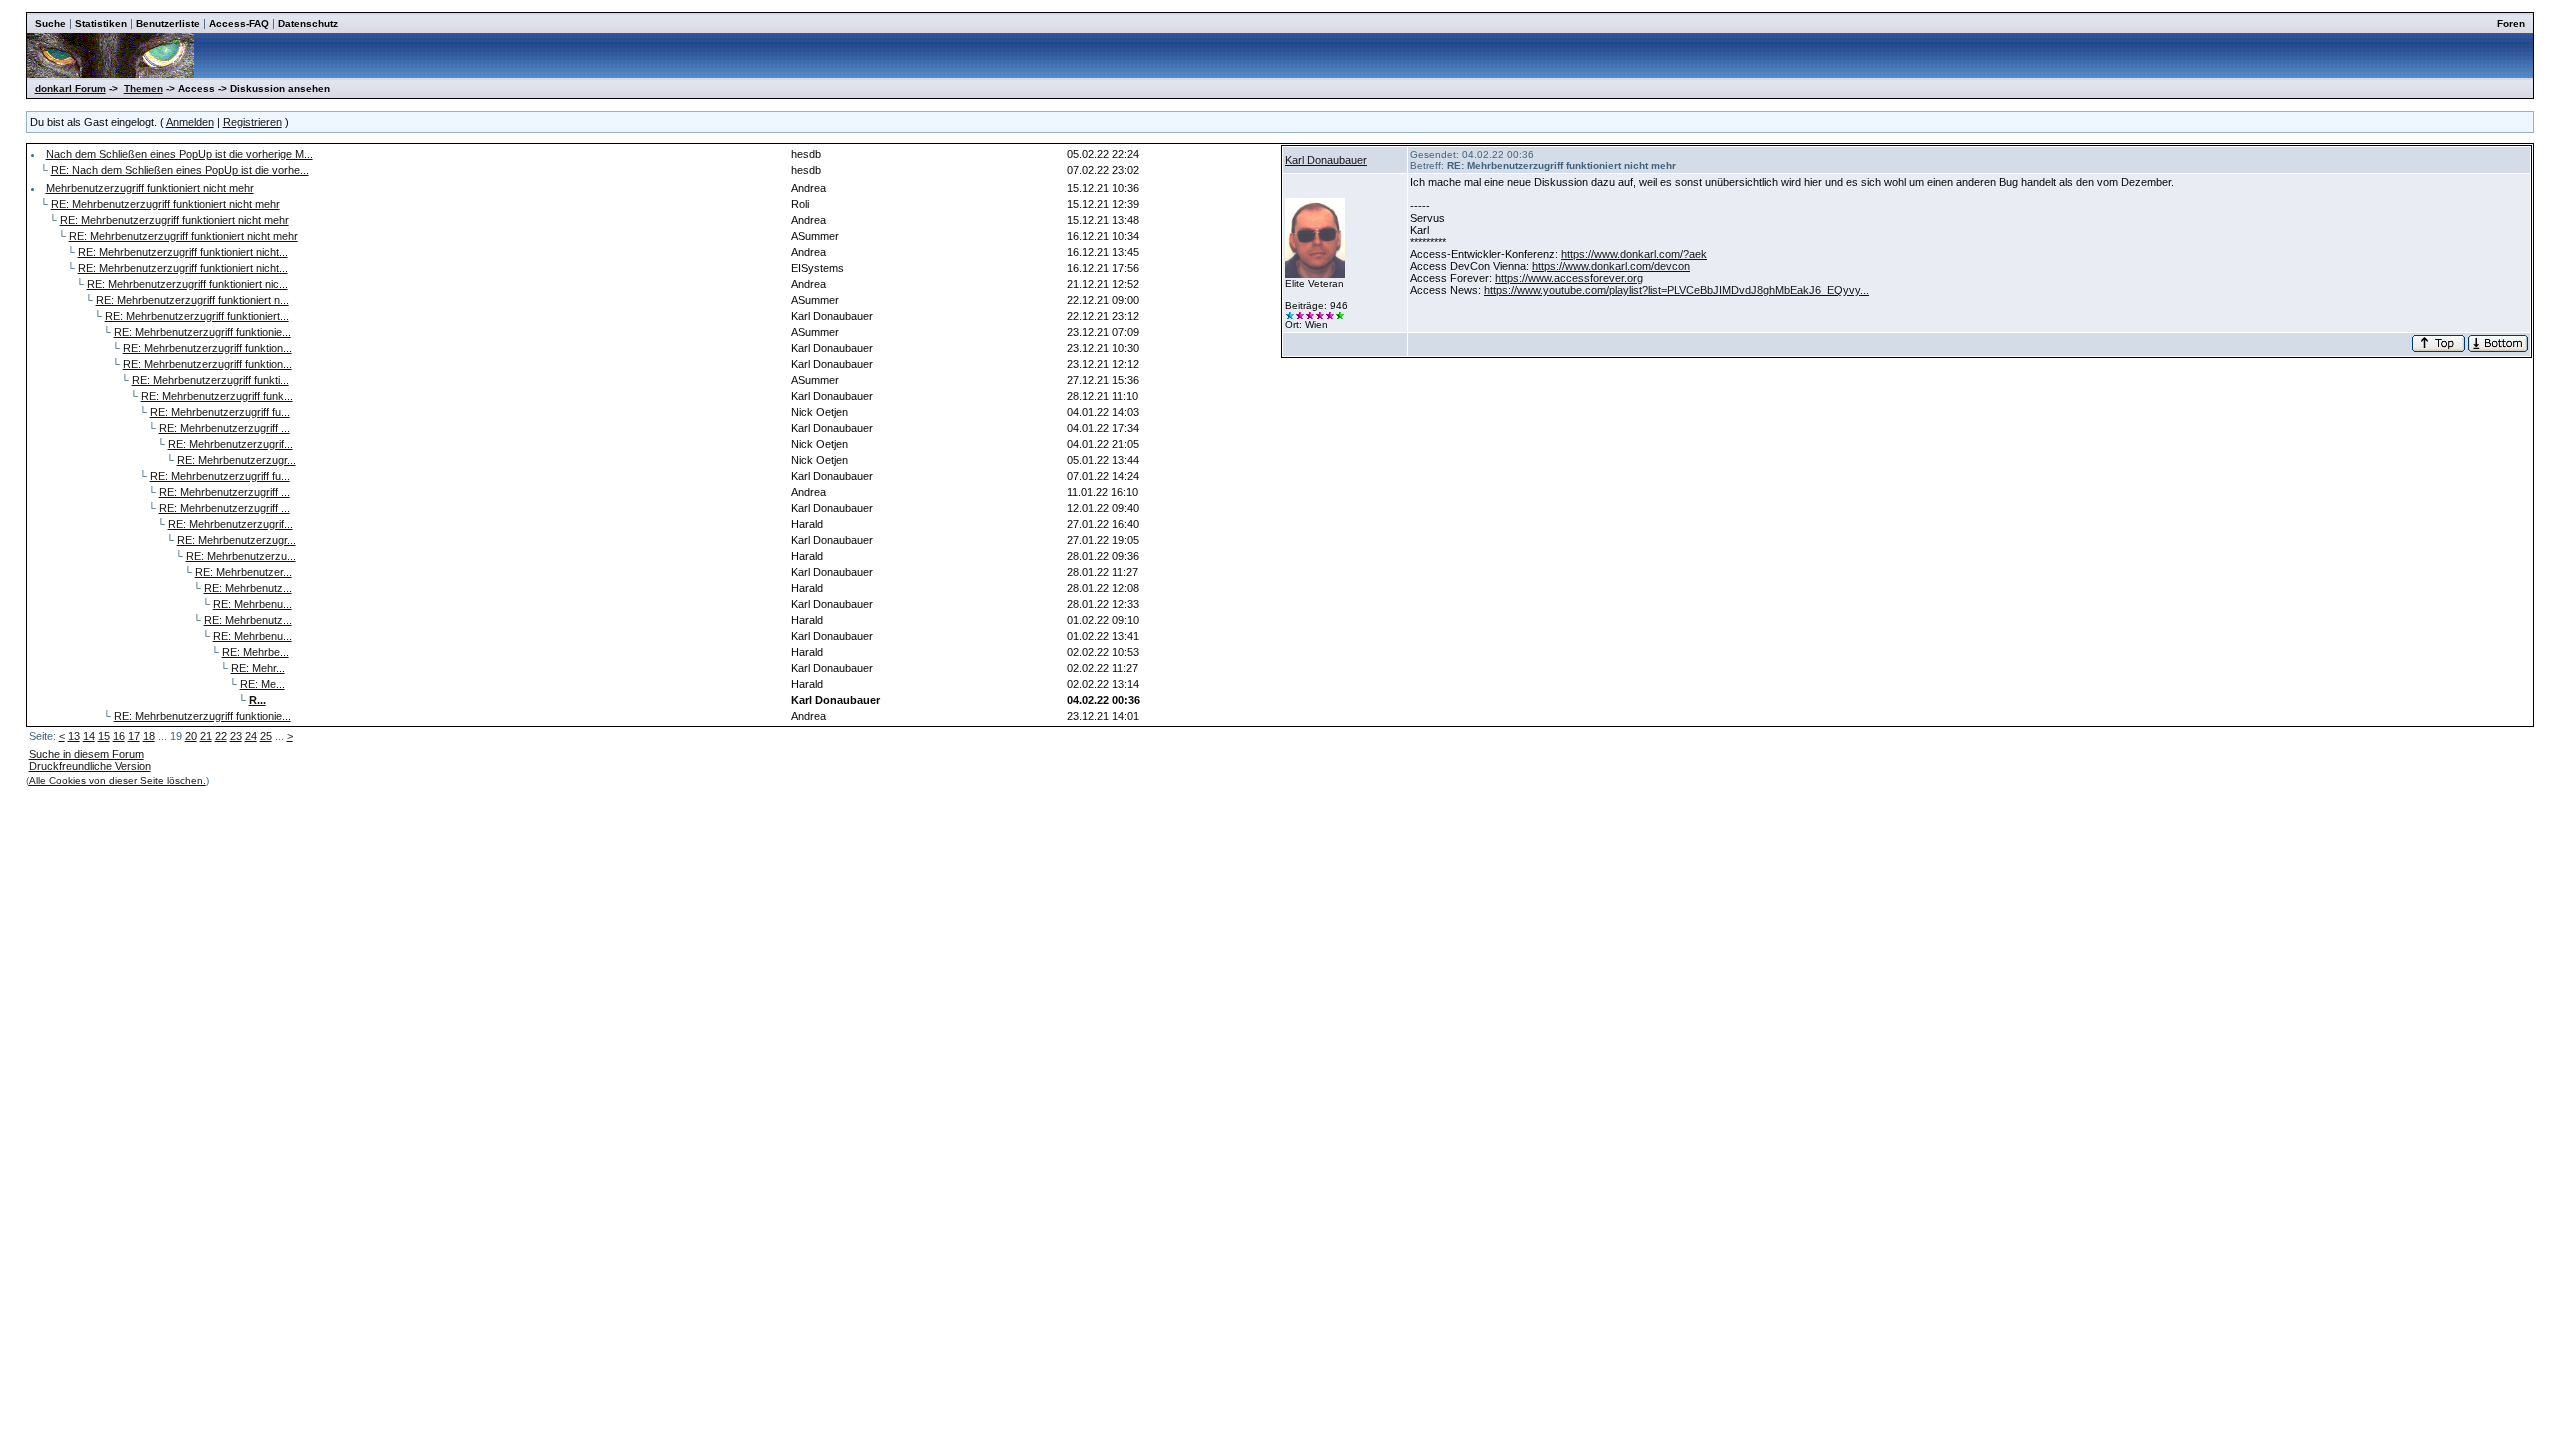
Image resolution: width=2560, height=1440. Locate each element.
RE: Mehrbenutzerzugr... (236, 460)
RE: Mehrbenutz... (248, 588)
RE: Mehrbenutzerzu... (241, 556)
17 (134, 736)
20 (191, 736)
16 (119, 736)
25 (266, 736)
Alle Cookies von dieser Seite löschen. (117, 780)
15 (104, 736)
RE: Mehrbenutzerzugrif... (230, 444)
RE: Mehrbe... (255, 652)
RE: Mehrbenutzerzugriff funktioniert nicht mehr (165, 204)
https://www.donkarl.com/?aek (1634, 254)
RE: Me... (262, 684)
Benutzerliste (168, 23)
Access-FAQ (239, 23)
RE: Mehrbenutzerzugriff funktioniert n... (192, 300)
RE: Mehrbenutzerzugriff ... (224, 428)
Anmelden (190, 122)
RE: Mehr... (258, 668)
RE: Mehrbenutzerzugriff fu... (220, 412)
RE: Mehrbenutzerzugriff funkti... (210, 380)
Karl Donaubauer (1326, 160)
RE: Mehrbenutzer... (243, 572)
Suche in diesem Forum (86, 754)
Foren (2511, 23)
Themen (143, 88)
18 (149, 736)
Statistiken (101, 23)
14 (89, 736)
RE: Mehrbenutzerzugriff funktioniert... (197, 316)
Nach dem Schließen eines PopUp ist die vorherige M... (179, 154)
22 (221, 736)
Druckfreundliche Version (90, 766)
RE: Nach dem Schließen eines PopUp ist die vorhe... (180, 170)
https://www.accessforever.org (1569, 278)
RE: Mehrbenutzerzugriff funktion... (207, 348)
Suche (50, 23)
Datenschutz (308, 23)
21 (206, 736)
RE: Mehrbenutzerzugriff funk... (217, 396)
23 (236, 736)
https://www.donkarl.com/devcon (1611, 266)
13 (74, 736)
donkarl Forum (70, 88)
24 (251, 736)
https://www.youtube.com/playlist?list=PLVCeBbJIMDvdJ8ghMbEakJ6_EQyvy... (1676, 290)
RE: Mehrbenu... (252, 604)
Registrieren (252, 122)
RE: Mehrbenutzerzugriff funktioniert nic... (187, 284)
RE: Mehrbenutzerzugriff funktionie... (202, 332)
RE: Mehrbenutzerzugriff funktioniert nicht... (183, 252)
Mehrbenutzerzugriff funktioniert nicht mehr (150, 188)
